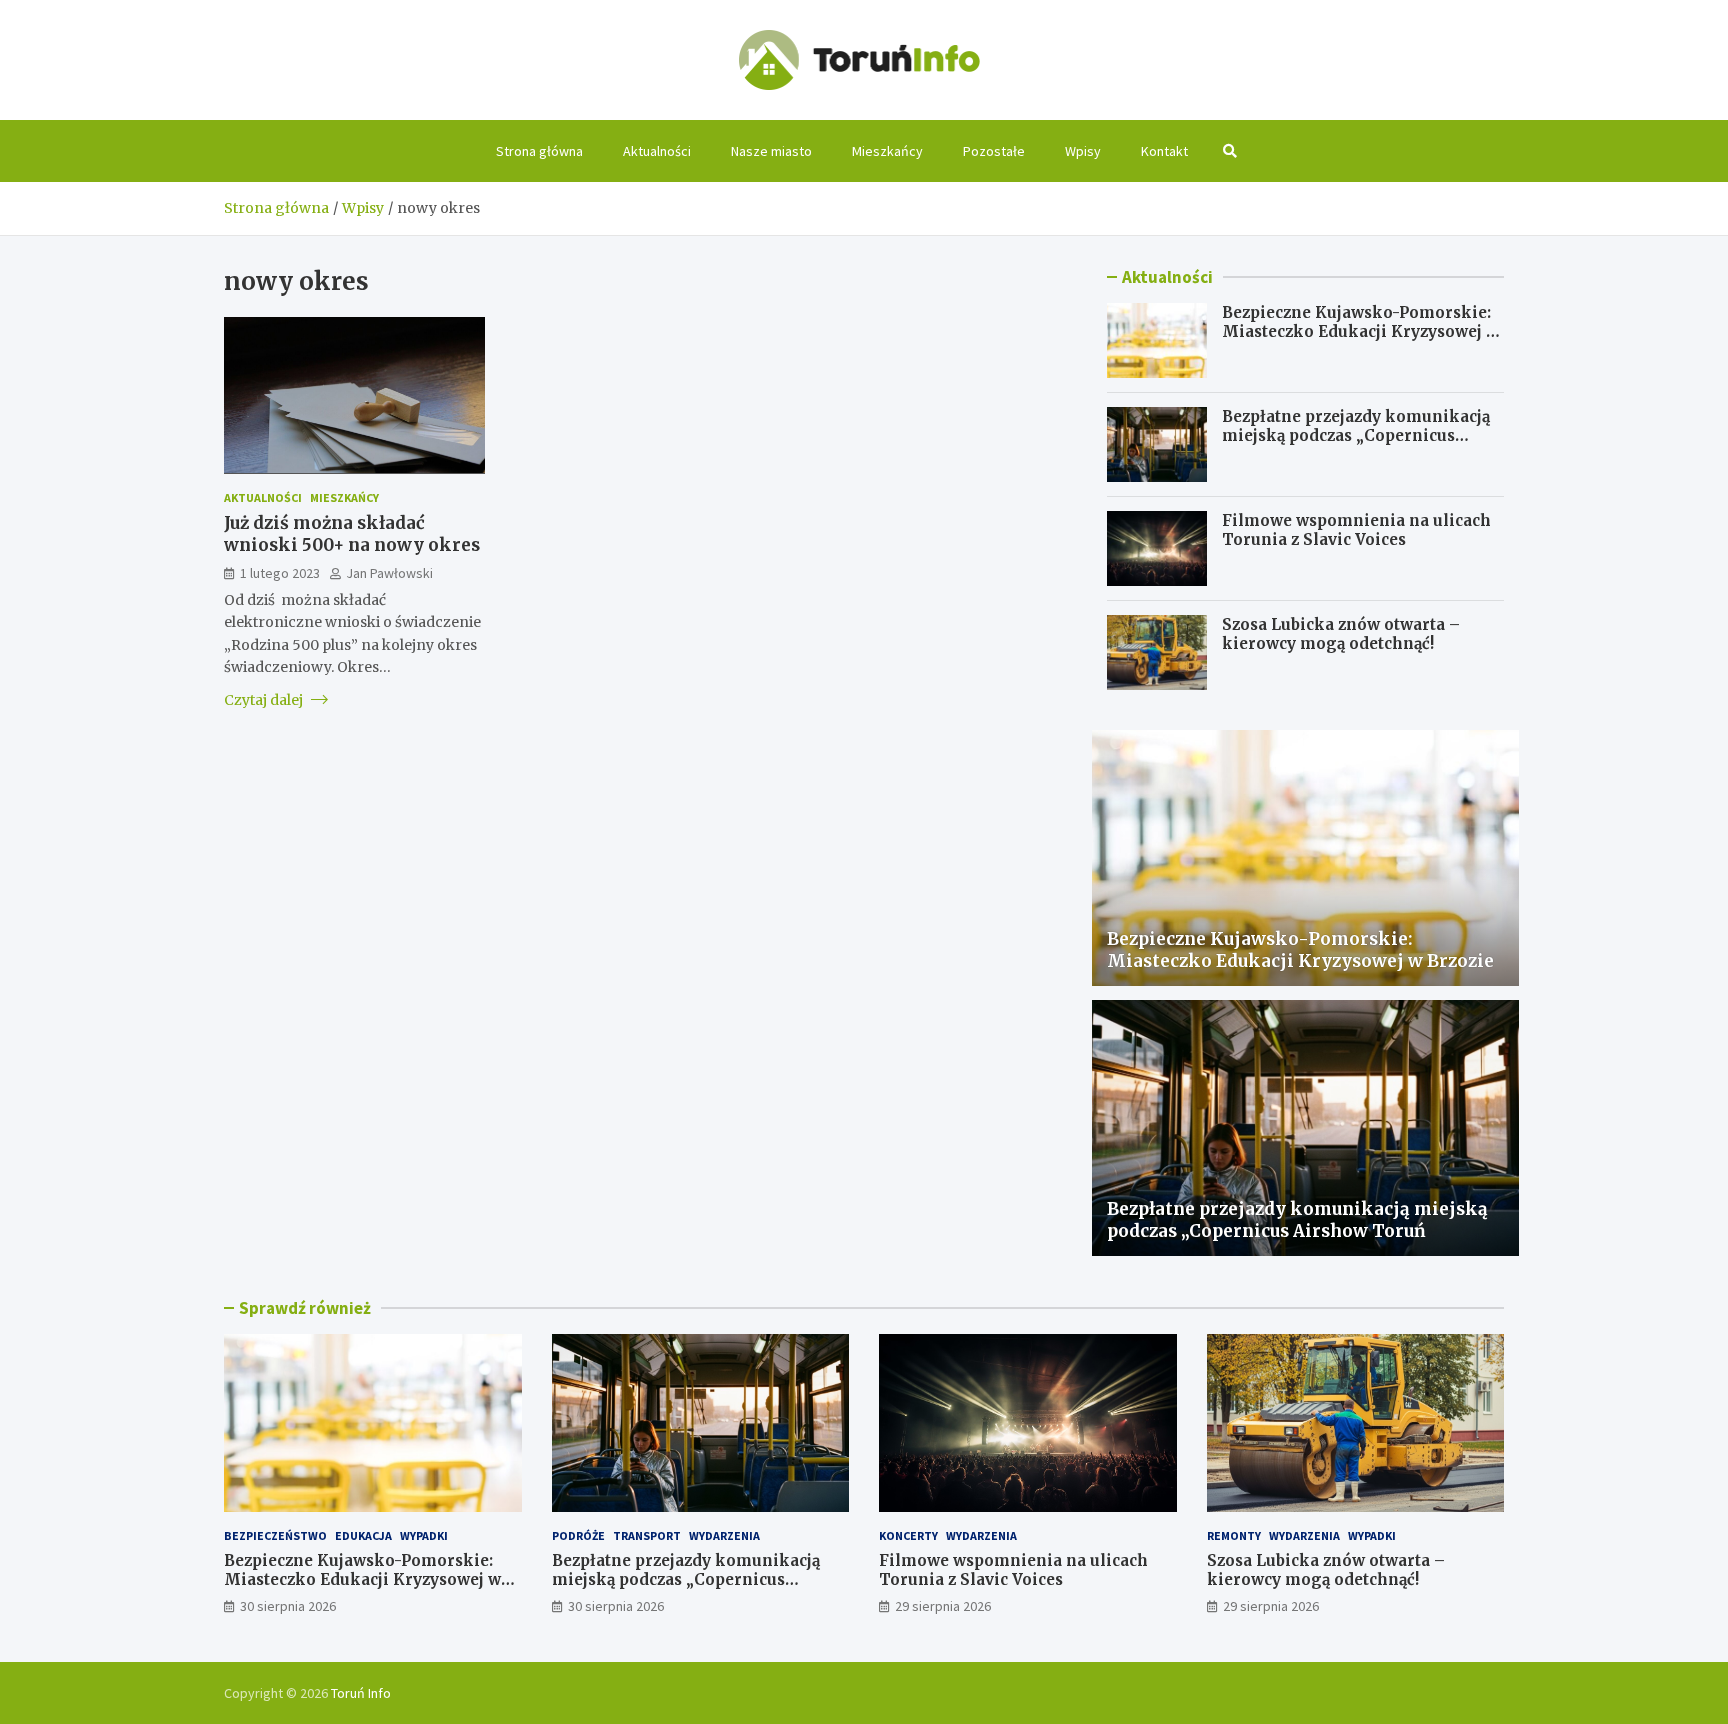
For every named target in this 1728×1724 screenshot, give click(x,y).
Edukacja (363, 1535)
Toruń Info (361, 1693)
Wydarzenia (724, 1535)
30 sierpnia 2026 (288, 1606)
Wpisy (1083, 151)
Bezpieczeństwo (275, 1535)
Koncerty (908, 1535)
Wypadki (424, 1535)
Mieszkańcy (887, 151)
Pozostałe (994, 151)
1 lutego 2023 (280, 572)
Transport (647, 1535)
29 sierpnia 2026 (943, 1606)
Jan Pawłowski (389, 572)
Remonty (1234, 1535)
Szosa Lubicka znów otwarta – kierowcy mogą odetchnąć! (1341, 634)
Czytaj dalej (265, 699)
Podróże (578, 1535)
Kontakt (1164, 151)
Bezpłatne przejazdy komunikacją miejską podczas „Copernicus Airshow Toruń (1356, 436)
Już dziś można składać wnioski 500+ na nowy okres (352, 534)
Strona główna (539, 151)
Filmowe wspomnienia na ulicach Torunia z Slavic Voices (1356, 530)
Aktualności (657, 151)
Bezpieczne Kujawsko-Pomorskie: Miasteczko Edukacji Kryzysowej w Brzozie (1360, 332)
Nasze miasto (771, 151)
